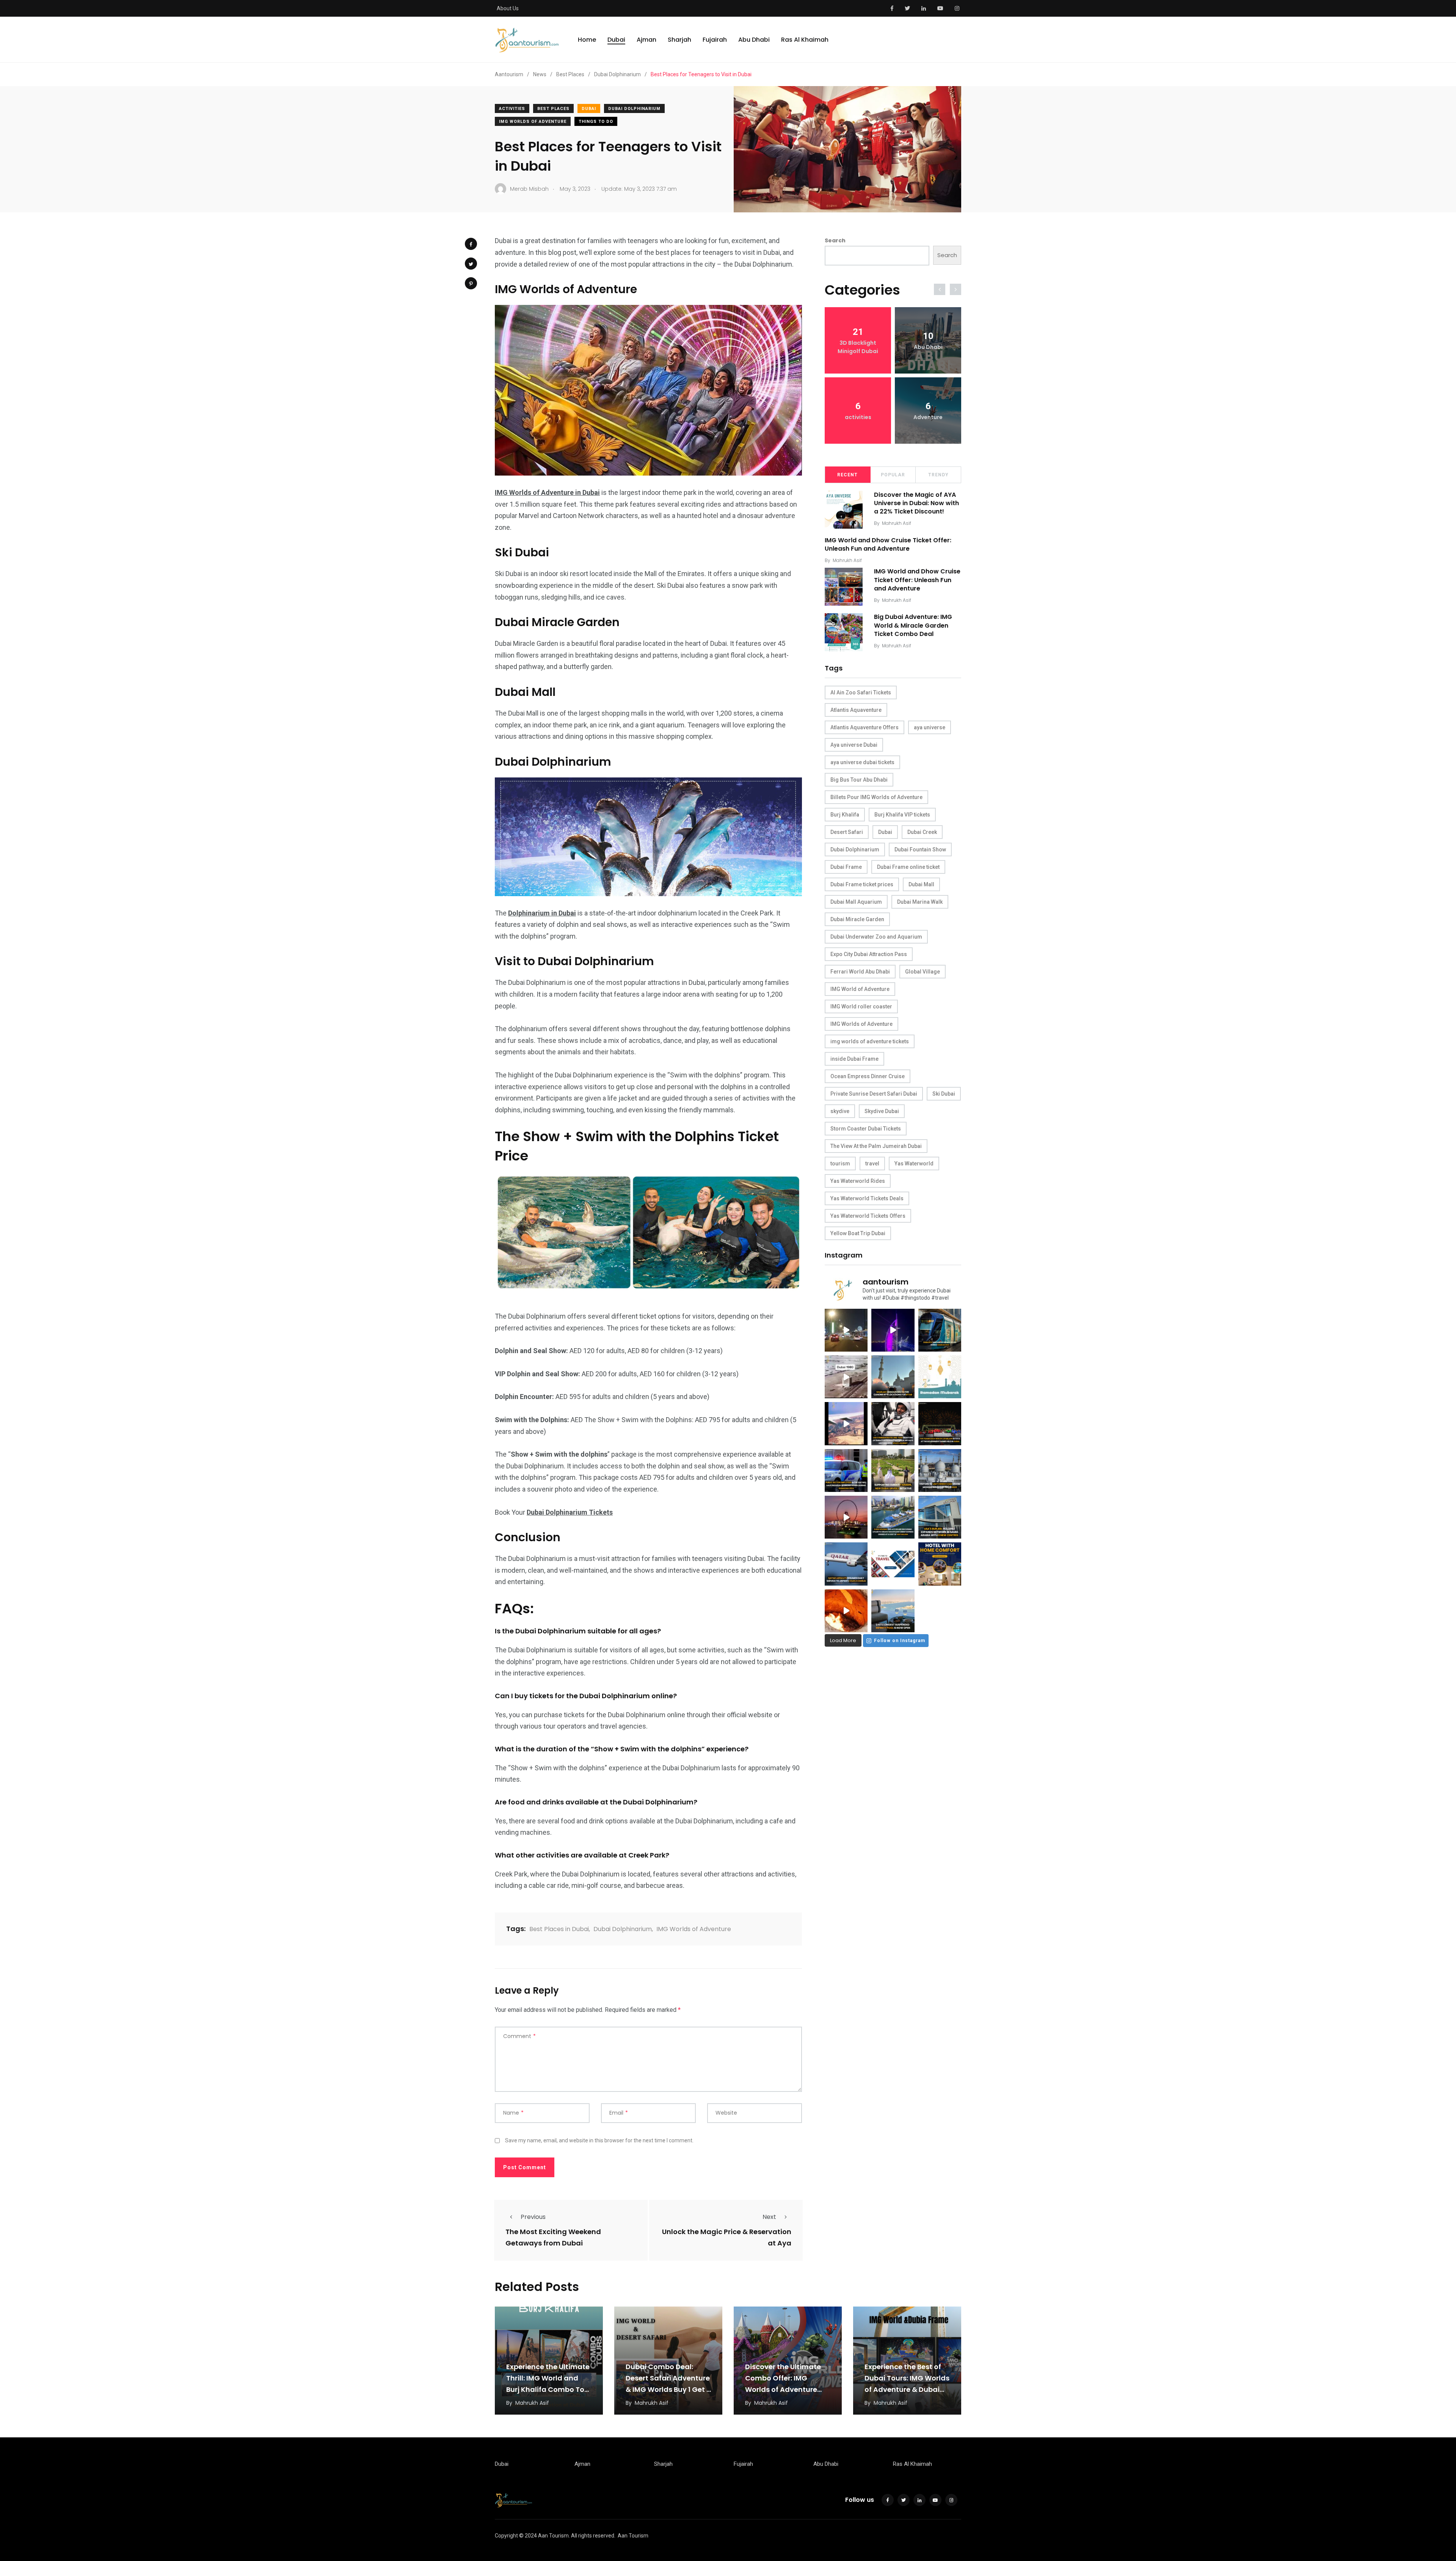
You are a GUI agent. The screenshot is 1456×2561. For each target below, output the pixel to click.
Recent (847, 475)
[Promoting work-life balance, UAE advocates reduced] (846, 1470)
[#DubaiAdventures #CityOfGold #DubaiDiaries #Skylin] (893, 1611)
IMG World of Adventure (860, 989)
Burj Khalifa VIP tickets (902, 815)
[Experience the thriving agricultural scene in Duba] (893, 1470)
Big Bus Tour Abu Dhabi (859, 780)
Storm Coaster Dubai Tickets (866, 1129)
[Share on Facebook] (471, 244)
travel (872, 1164)
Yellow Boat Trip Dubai (858, 1233)
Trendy (938, 475)
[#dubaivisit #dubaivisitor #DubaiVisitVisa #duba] (940, 1517)
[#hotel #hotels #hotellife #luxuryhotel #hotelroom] (940, 1564)
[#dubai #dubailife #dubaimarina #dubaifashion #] (893, 1517)
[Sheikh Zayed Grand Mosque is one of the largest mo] (940, 1470)
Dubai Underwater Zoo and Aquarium (876, 937)
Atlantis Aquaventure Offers (864, 727)
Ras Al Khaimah (805, 40)
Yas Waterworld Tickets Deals (867, 1198)
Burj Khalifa (845, 815)
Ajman (646, 40)
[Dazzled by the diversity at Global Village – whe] (846, 1611)
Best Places (553, 109)
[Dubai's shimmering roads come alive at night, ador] (846, 1330)
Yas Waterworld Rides (858, 1181)
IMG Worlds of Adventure (533, 122)
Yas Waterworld (914, 1164)
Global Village (923, 972)
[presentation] (940, 289)
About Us (508, 8)
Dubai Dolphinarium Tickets (570, 1512)
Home (587, 40)
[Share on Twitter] (471, 264)
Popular (893, 475)
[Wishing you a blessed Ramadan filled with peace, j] (940, 1377)
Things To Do (596, 122)
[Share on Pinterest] (471, 283)
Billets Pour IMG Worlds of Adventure (876, 797)
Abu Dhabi (754, 40)
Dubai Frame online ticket (908, 867)
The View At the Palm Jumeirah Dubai (876, 1146)
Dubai (616, 40)
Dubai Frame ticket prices (862, 884)
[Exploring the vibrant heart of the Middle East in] (846, 1423)
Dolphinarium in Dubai (542, 913)
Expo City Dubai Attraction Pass (869, 954)
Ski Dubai (944, 1094)
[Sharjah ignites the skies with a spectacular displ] (893, 1377)
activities (512, 109)
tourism (840, 1164)
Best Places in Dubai (559, 1929)
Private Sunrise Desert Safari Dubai (874, 1094)
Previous (533, 2217)
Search (835, 240)
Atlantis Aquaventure (856, 710)
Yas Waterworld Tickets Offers (868, 1216)
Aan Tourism (633, 2536)
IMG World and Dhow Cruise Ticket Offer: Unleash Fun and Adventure (888, 544)
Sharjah (679, 40)
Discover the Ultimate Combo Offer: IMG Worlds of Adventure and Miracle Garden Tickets (783, 2389)
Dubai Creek (922, 832)
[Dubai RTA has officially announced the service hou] (940, 1330)
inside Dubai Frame (854, 1059)
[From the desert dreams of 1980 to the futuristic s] (846, 1377)
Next (769, 2217)
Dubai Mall (921, 884)
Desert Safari (847, 832)
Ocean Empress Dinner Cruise (868, 1076)
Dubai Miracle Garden (857, 919)
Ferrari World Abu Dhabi (860, 972)
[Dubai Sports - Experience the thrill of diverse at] (940, 1423)
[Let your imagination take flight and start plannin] (846, 1564)
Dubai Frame (846, 867)
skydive (840, 1111)
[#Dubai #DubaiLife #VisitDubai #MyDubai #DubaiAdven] (846, 1517)
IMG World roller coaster (861, 1006)
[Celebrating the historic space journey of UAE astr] (893, 1423)
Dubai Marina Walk (920, 902)
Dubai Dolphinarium (634, 109)
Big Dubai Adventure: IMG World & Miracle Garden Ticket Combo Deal (913, 626)
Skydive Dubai (882, 1111)
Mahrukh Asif (897, 523)
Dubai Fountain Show (920, 849)
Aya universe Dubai (854, 745)
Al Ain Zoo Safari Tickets (861, 692)
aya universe (930, 727)
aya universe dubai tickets (862, 762)
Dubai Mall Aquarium (856, 902)
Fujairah (715, 40)
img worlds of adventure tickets (870, 1041)
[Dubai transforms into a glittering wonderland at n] (893, 1330)
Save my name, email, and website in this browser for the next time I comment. (599, 2140)
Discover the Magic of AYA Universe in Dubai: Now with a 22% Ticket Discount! (916, 503)
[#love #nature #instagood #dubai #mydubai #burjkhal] (893, 1564)
